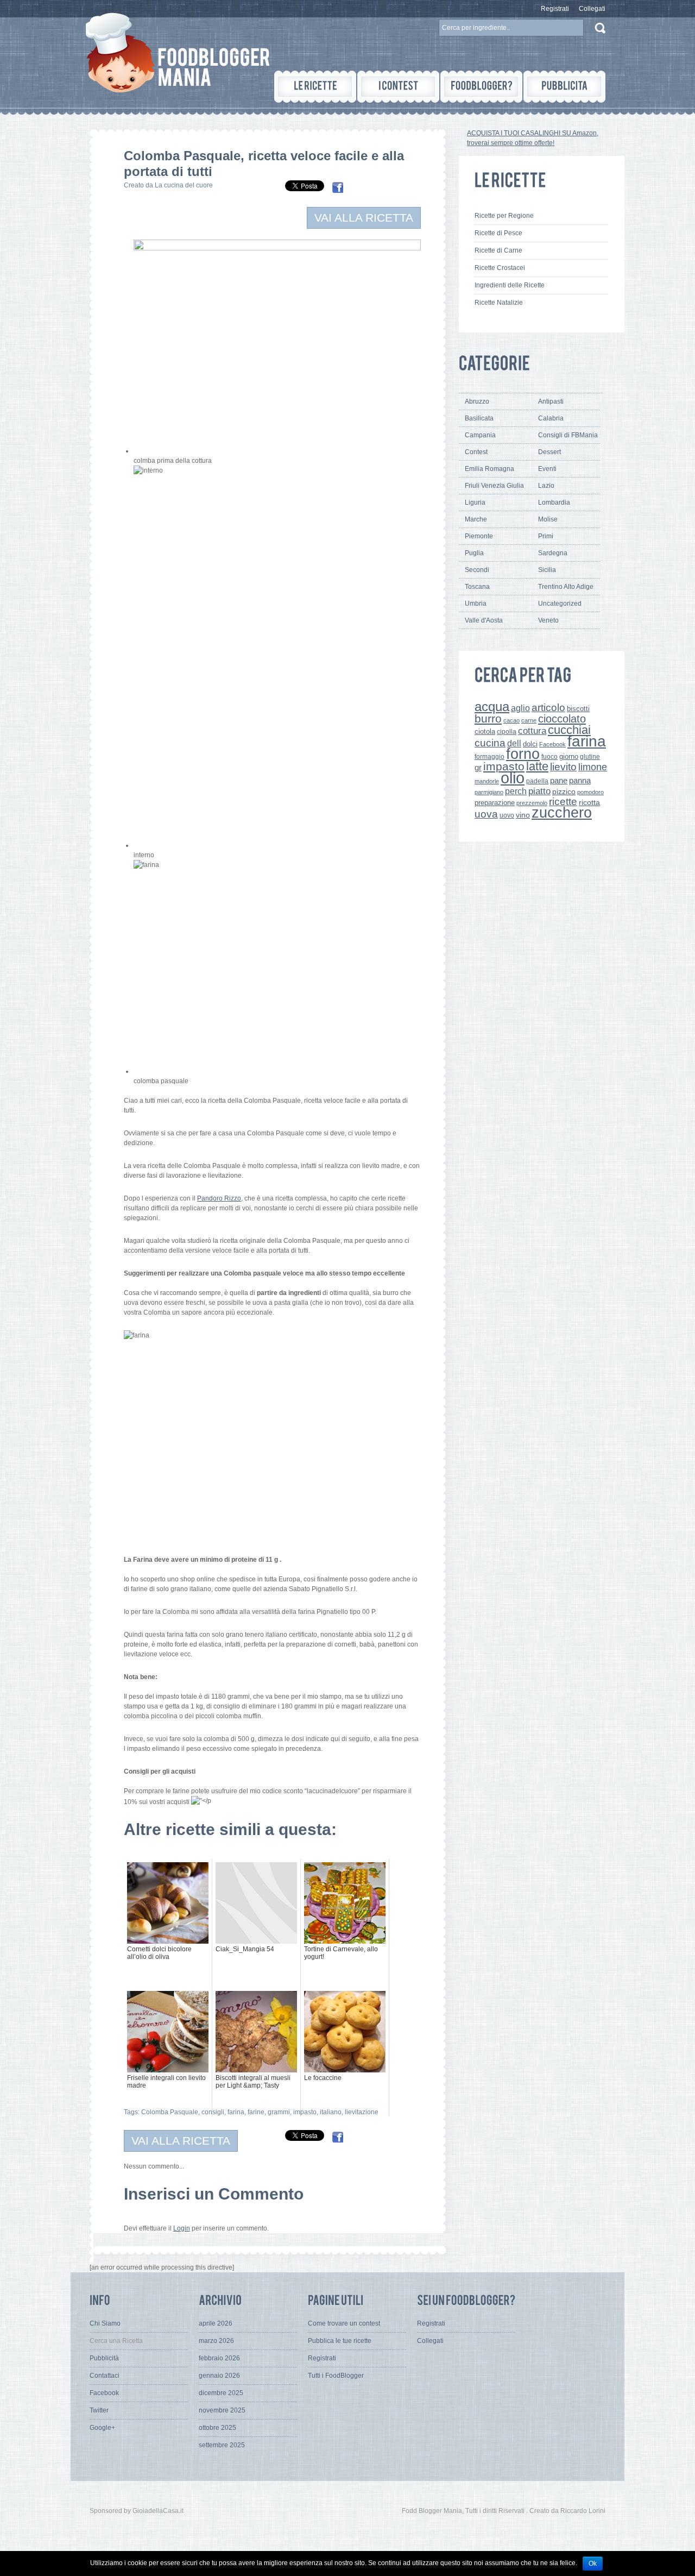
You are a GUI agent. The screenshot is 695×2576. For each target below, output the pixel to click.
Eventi (547, 469)
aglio (520, 708)
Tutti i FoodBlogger (336, 2376)
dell (514, 743)
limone (593, 767)
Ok (593, 2564)
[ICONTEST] (398, 87)
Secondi (477, 570)
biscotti (578, 709)
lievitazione (362, 2112)
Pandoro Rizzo (219, 1198)
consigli (213, 2112)
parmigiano (489, 792)
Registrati (555, 9)
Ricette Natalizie (499, 303)
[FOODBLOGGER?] (481, 87)
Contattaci (105, 2376)
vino (523, 815)
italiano (331, 2112)
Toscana (477, 587)
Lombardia (554, 502)
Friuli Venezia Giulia (494, 486)
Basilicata (479, 418)
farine (256, 2112)
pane (559, 780)
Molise (548, 519)
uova (486, 814)
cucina (490, 743)
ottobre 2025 (217, 2428)
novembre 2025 (222, 2410)
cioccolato (562, 719)
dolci (530, 744)
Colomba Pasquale (170, 2112)
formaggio (489, 757)
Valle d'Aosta (484, 620)
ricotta (589, 802)
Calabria (551, 418)
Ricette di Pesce (498, 233)
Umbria (476, 604)
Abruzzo (477, 401)
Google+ (102, 2428)
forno (523, 754)
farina (236, 2112)
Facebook (552, 744)
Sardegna (553, 553)
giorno (569, 756)
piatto (539, 791)
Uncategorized (560, 604)
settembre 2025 (222, 2445)
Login (182, 2228)
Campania (480, 435)
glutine (590, 757)
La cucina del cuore (184, 185)
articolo (548, 707)
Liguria (475, 502)
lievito (563, 767)
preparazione (495, 803)
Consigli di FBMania (568, 435)
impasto (305, 2112)
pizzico (564, 792)
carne (529, 720)
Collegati (592, 9)
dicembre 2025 (221, 2393)
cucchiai (569, 730)
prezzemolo (532, 803)
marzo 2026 (216, 2341)
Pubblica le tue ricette (340, 2341)
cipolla (507, 732)
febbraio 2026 (219, 2358)
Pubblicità (104, 2358)
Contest (476, 452)
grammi (279, 2112)
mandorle (487, 781)
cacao (511, 720)
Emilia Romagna (489, 469)
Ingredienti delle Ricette (510, 285)
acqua (492, 706)
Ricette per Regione (504, 216)
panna (580, 780)
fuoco (549, 757)
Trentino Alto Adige (566, 587)
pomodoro (590, 792)
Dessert (549, 452)
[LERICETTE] (315, 87)
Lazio (546, 486)
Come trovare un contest (344, 2323)
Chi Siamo (105, 2323)
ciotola (485, 732)
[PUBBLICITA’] (564, 87)
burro (488, 718)
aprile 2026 (216, 2323)
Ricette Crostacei (500, 268)
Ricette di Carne (498, 250)
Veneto (548, 620)
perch (516, 791)
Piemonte (479, 536)
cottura (532, 731)
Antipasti (551, 401)
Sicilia (547, 570)
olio (513, 778)
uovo (507, 815)
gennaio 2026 (219, 2376)
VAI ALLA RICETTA (364, 218)
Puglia (474, 553)
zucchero (562, 812)
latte (537, 766)
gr (478, 767)
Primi (546, 536)
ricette (563, 802)
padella (537, 781)
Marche (476, 519)
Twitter (99, 2410)
